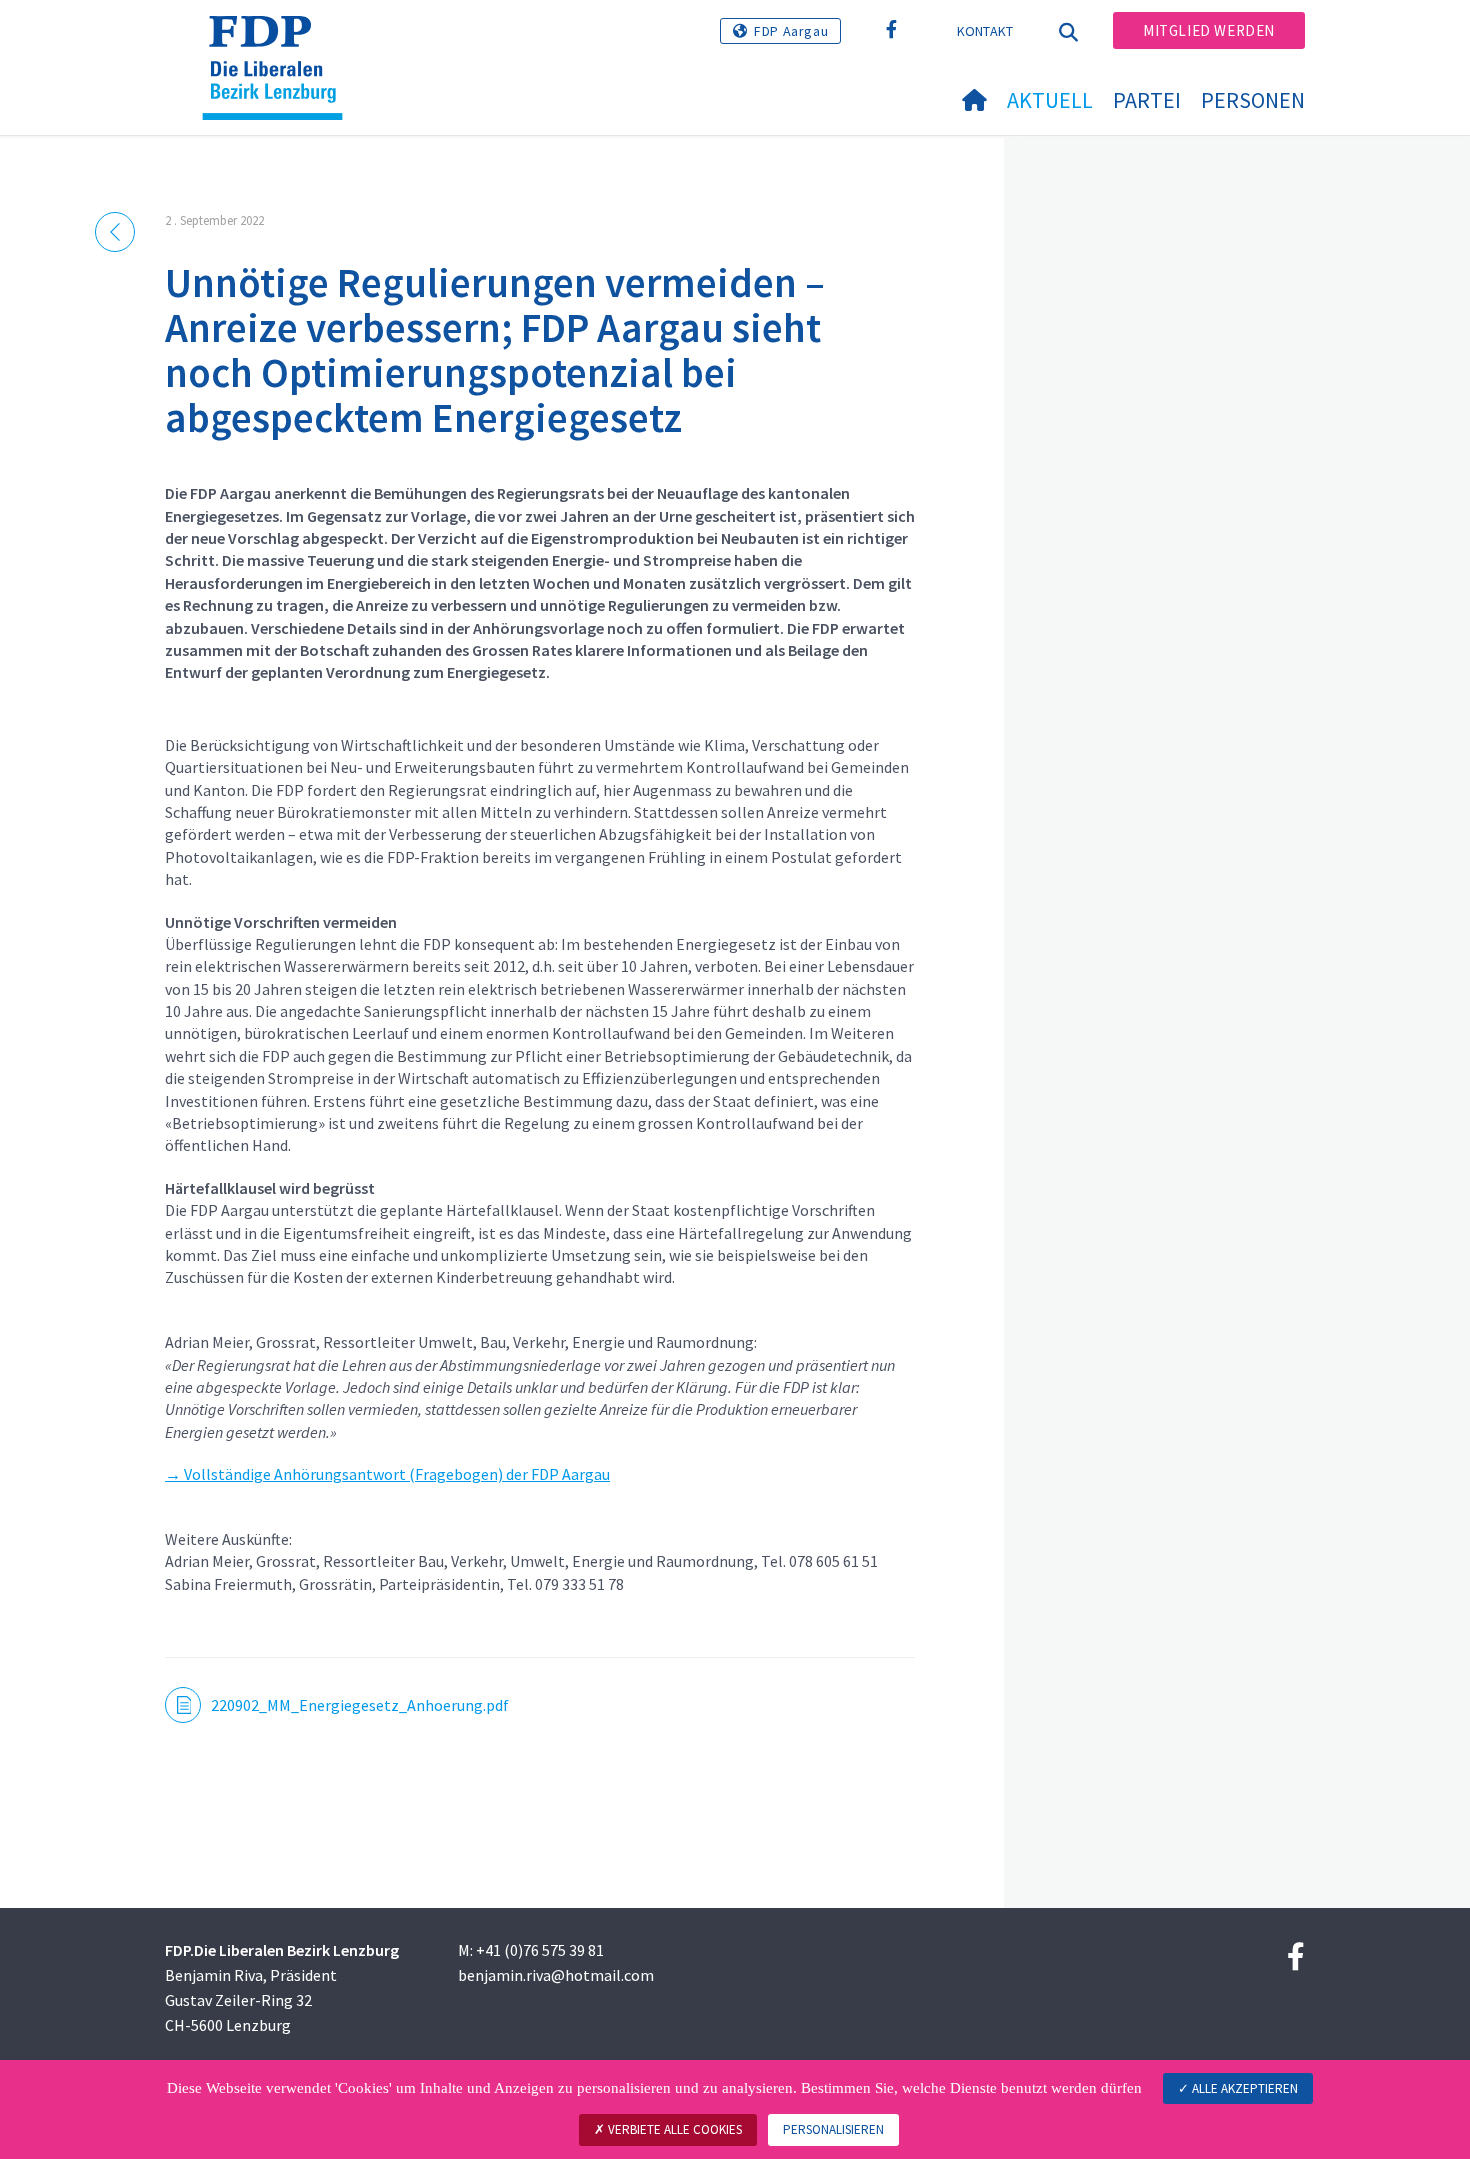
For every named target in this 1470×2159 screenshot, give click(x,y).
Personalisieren (833, 2129)
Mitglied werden (1209, 30)
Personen (1253, 100)
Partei (1147, 100)
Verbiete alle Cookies (673, 2129)
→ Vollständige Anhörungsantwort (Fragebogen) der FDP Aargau (387, 1474)
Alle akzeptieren (1243, 2088)
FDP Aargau (791, 31)
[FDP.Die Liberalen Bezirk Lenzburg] (280, 41)
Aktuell (1050, 100)
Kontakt (985, 31)
